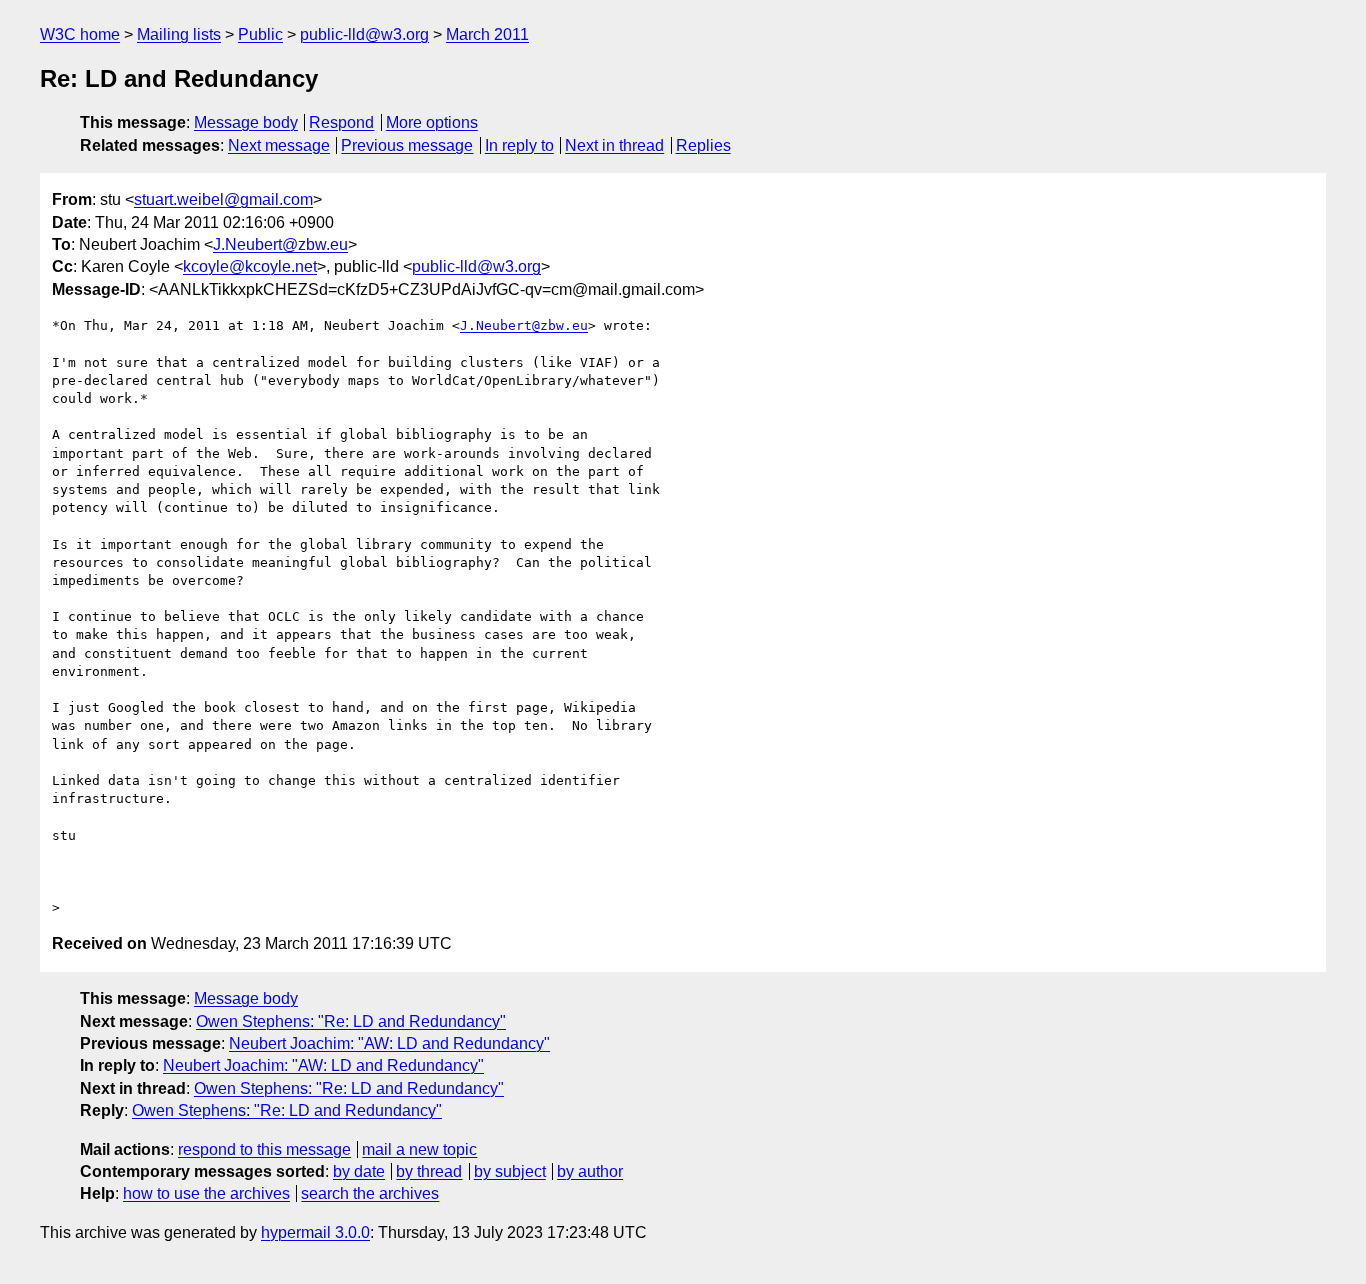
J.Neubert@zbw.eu (280, 244)
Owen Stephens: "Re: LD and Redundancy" (351, 1021)
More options (432, 122)
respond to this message (264, 1149)
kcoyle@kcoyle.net (250, 266)
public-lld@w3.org (364, 34)
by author (590, 1171)
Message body (246, 122)
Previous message (407, 145)
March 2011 (487, 34)
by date (359, 1171)
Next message (279, 145)
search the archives (370, 1193)
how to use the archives (206, 1193)
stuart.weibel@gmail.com (223, 199)
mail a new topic (419, 1149)
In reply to (519, 145)
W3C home (80, 34)
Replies (703, 145)
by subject (510, 1171)
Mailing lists (179, 34)
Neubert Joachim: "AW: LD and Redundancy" (389, 1043)
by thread (429, 1171)
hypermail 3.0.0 (315, 1232)
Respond (341, 122)
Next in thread (614, 145)
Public (260, 34)
